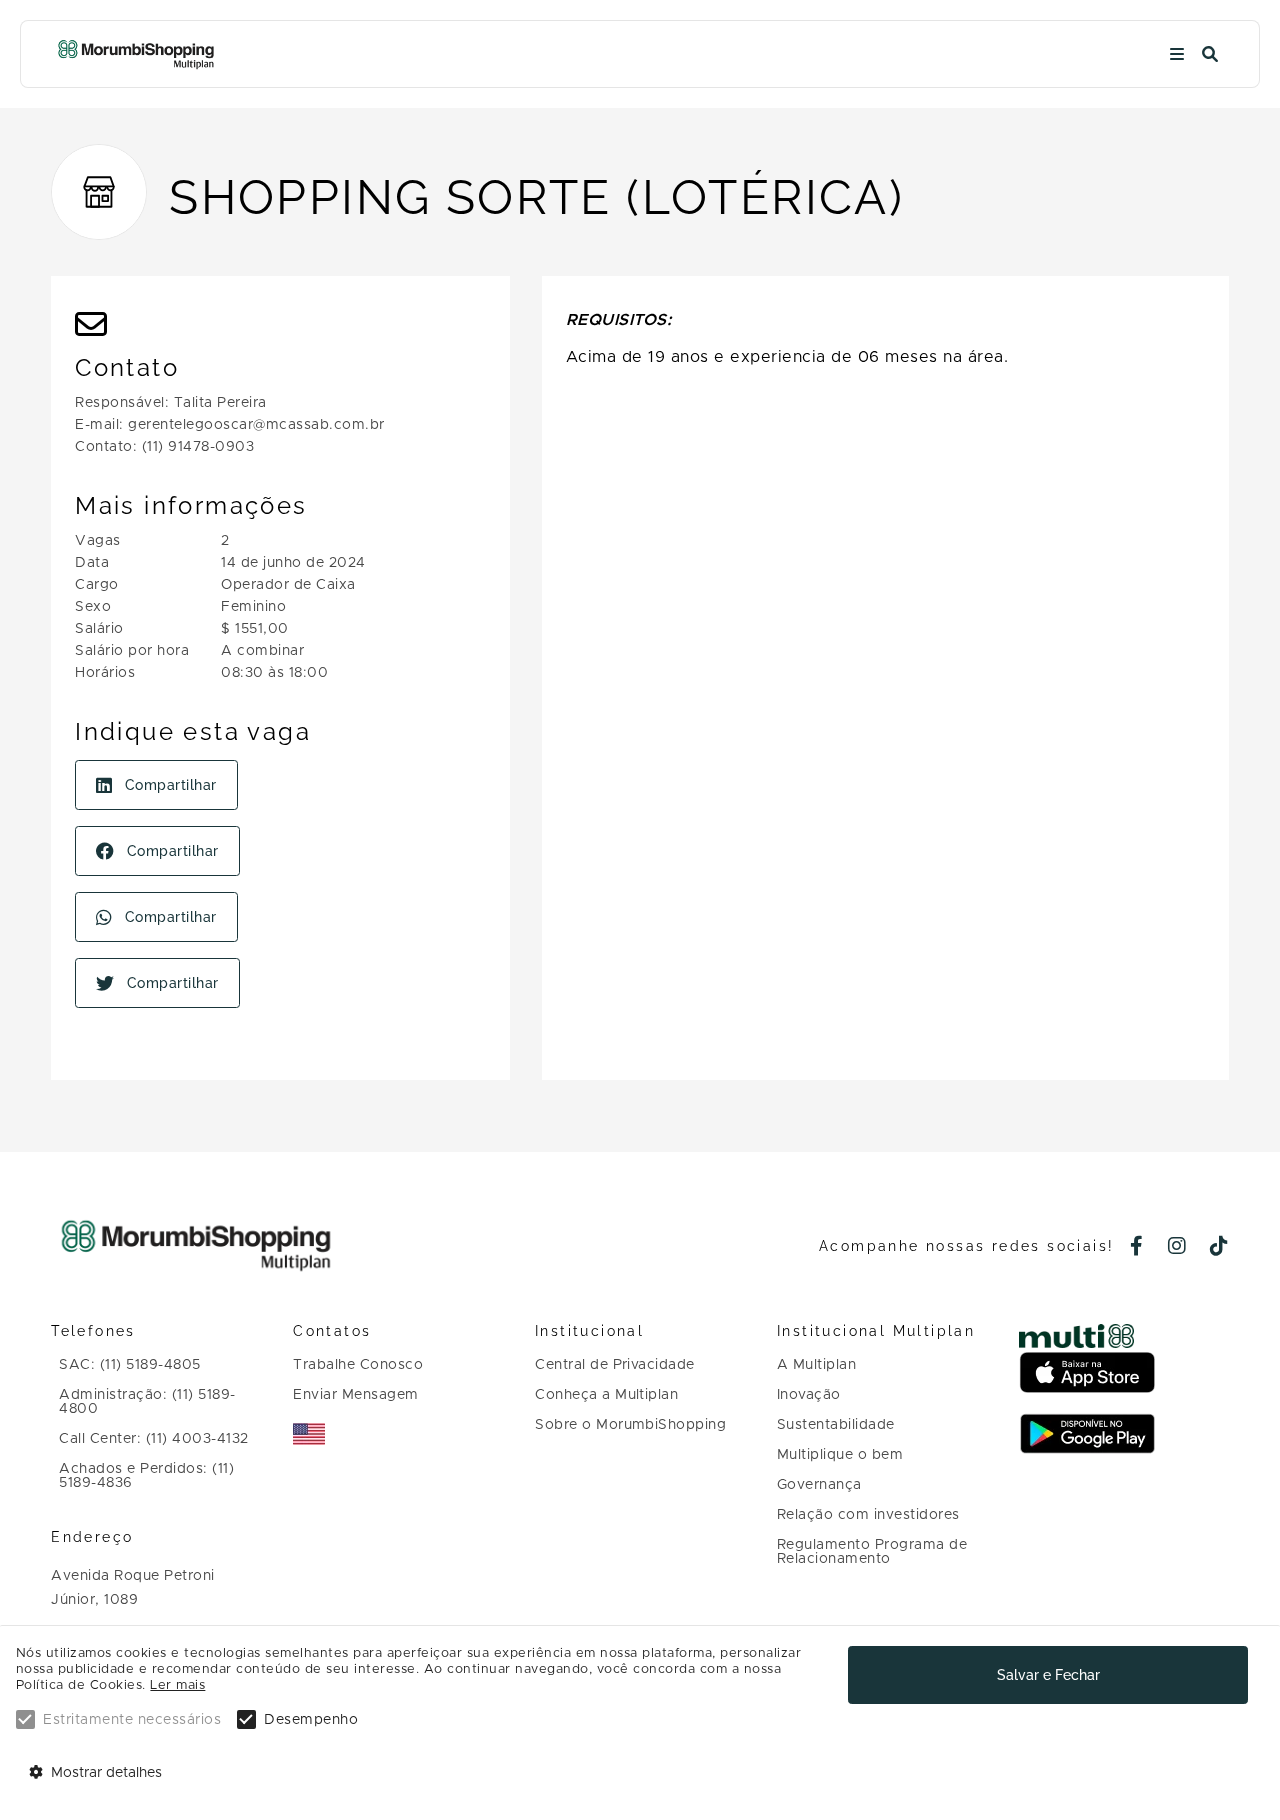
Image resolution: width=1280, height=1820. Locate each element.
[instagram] (1177, 1248)
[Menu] (1177, 54)
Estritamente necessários (132, 1720)
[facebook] (1137, 1248)
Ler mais (177, 1685)
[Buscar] (1210, 54)
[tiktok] (1219, 1248)
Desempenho (311, 1720)
